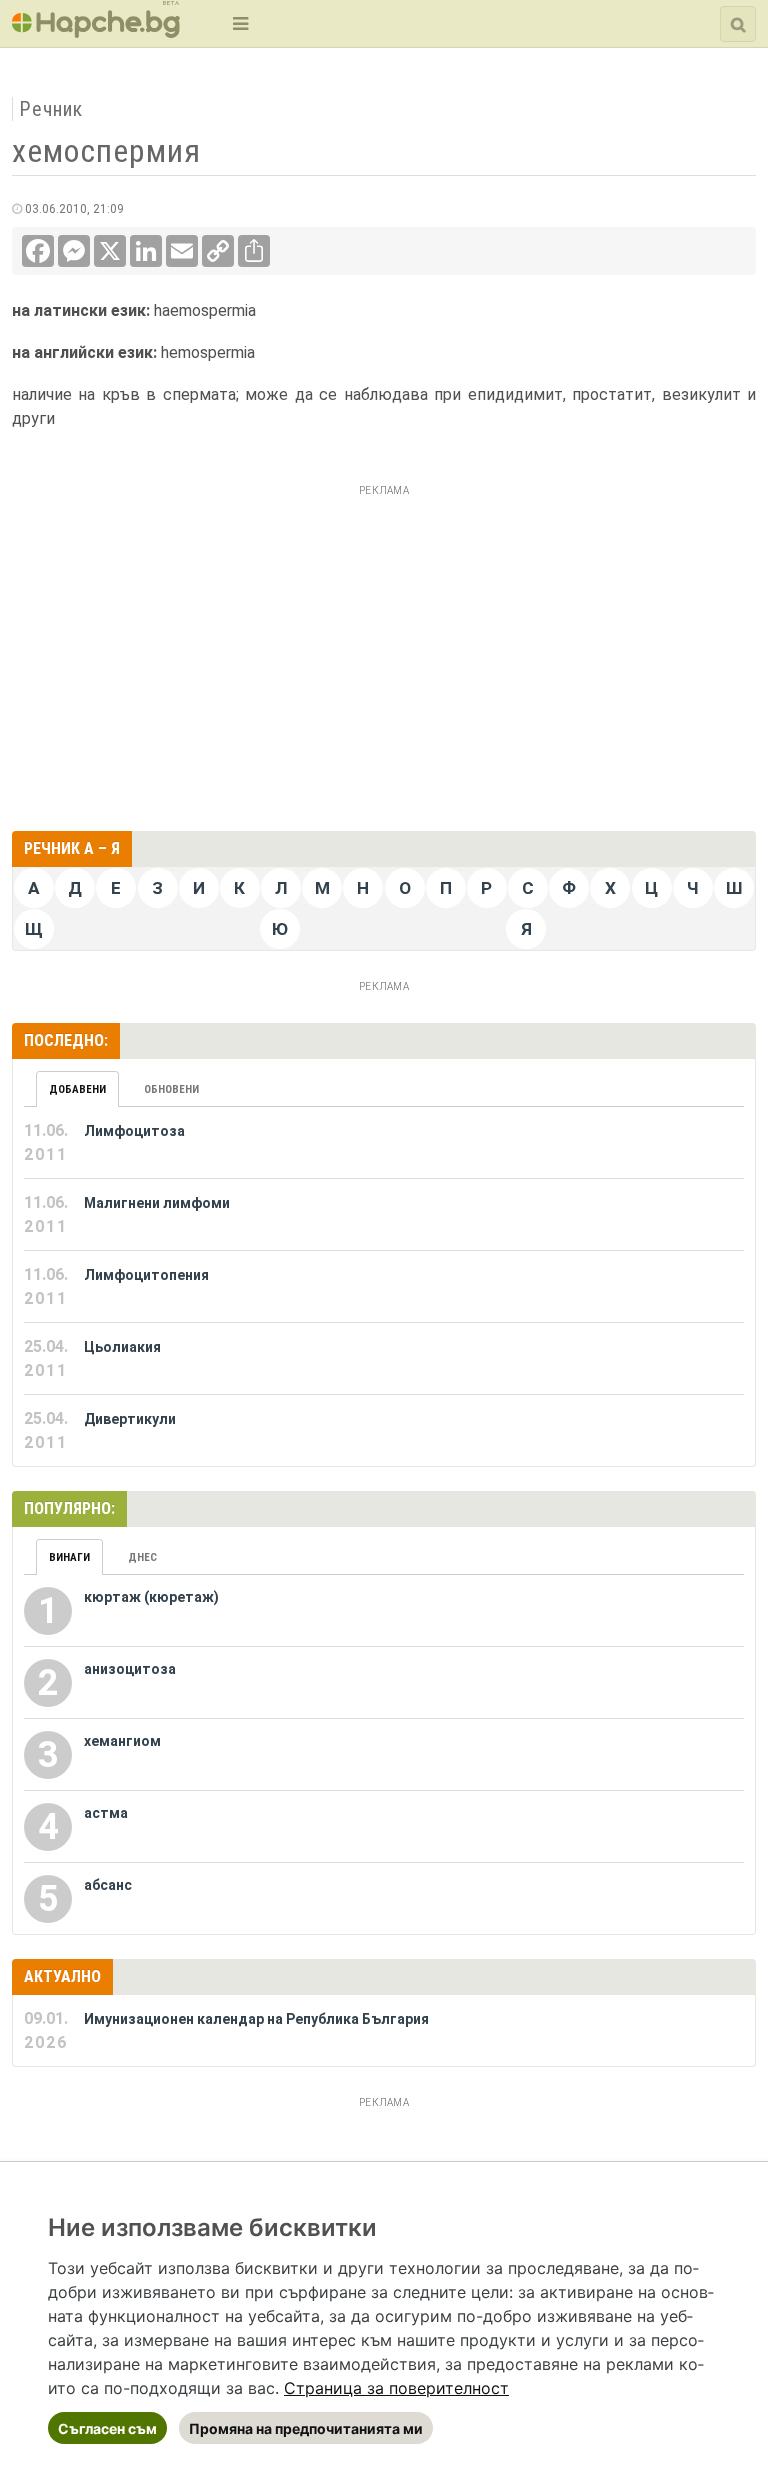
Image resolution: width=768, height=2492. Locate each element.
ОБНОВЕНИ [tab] (171, 1089)
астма (106, 1813)
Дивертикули (130, 1419)
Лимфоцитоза (134, 1131)
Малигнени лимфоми (157, 1203)
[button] (238, 23)
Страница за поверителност (396, 2388)
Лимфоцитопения (146, 1275)
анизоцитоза (130, 1669)
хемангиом (122, 1741)
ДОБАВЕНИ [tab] (77, 1089)
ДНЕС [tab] (142, 1557)
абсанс (108, 1885)
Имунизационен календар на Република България (256, 2019)
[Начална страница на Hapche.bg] (96, 31)
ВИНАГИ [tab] (69, 1557)
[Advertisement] (384, 643)
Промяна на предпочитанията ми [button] (306, 2428)
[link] (396, 2388)
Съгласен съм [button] (107, 2428)
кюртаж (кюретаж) (151, 1597)
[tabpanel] (384, 1287)
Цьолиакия (122, 1347)
